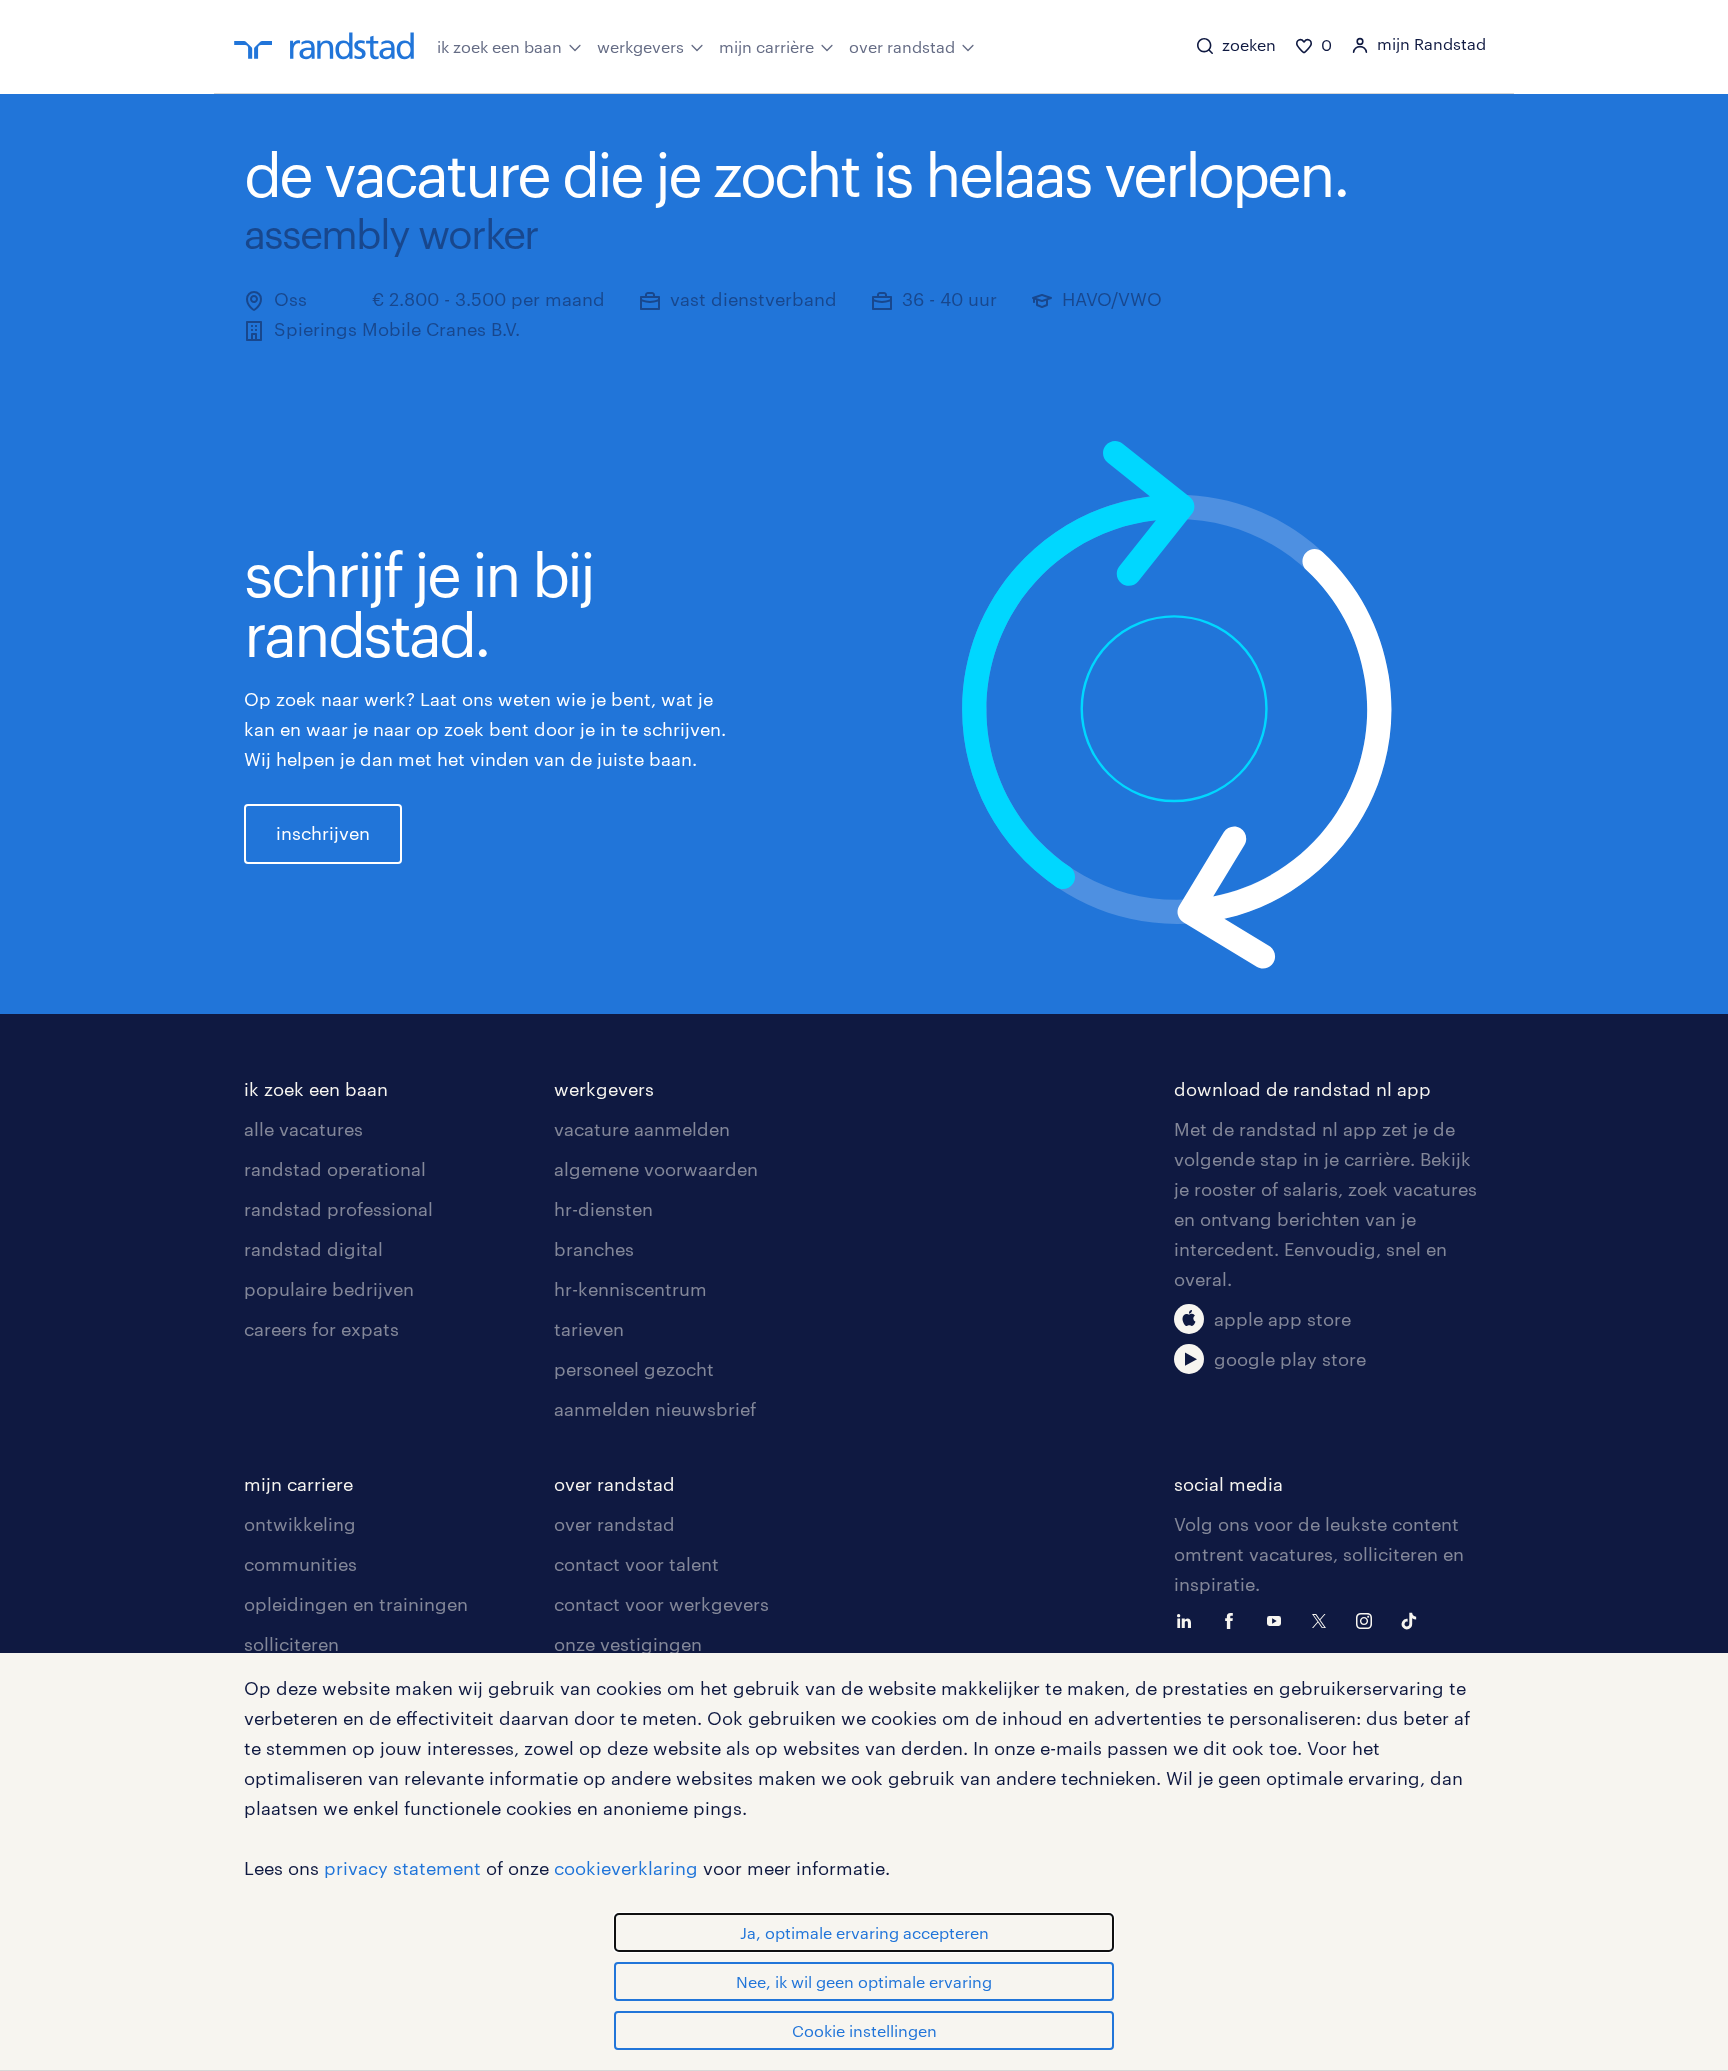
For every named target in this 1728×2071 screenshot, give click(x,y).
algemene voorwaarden (656, 1169)
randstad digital (313, 1249)
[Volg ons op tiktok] (1414, 1619)
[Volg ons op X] (1324, 1619)
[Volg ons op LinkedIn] (1189, 1619)
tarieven (589, 1329)
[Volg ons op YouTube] (1279, 1619)
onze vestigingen (628, 1644)
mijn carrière (766, 46)
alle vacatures (303, 1129)
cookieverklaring (626, 1868)
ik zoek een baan (499, 46)
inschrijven (323, 833)
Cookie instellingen (864, 2030)
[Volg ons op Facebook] (1234, 1619)
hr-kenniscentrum (630, 1289)
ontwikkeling (300, 1524)
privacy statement (402, 1868)
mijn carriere (298, 1484)
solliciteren (291, 1644)
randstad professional (338, 1209)
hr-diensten (603, 1209)
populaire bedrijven (329, 1289)
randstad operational (335, 1169)
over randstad (902, 46)
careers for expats (321, 1329)
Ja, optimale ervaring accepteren (864, 1932)
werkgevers (640, 46)
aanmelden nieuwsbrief (655, 1409)
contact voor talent (636, 1564)
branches (594, 1249)
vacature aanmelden (642, 1129)
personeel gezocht (634, 1369)
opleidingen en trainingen (356, 1604)
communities (300, 1564)
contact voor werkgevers (661, 1604)
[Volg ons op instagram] (1369, 1619)
